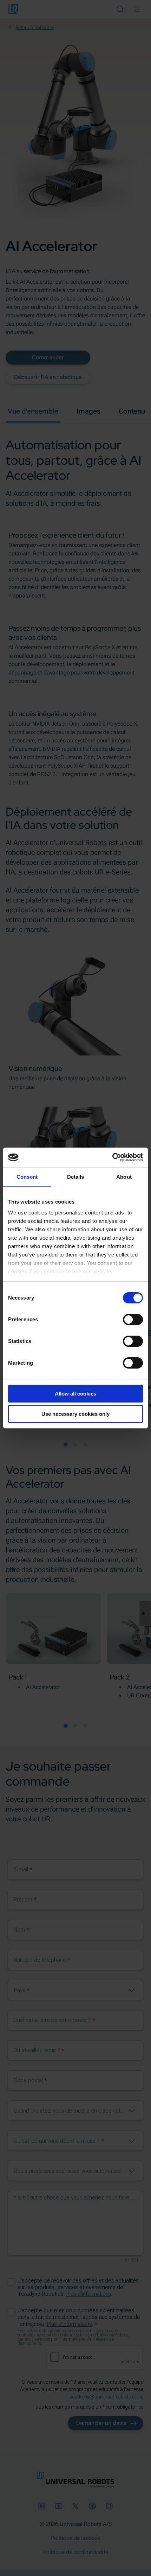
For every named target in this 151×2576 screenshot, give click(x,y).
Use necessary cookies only (75, 1414)
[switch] (133, 1320)
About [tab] (124, 1177)
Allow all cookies (75, 1394)
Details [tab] (76, 1177)
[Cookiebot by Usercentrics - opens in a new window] (112, 1157)
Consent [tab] (27, 1177)
